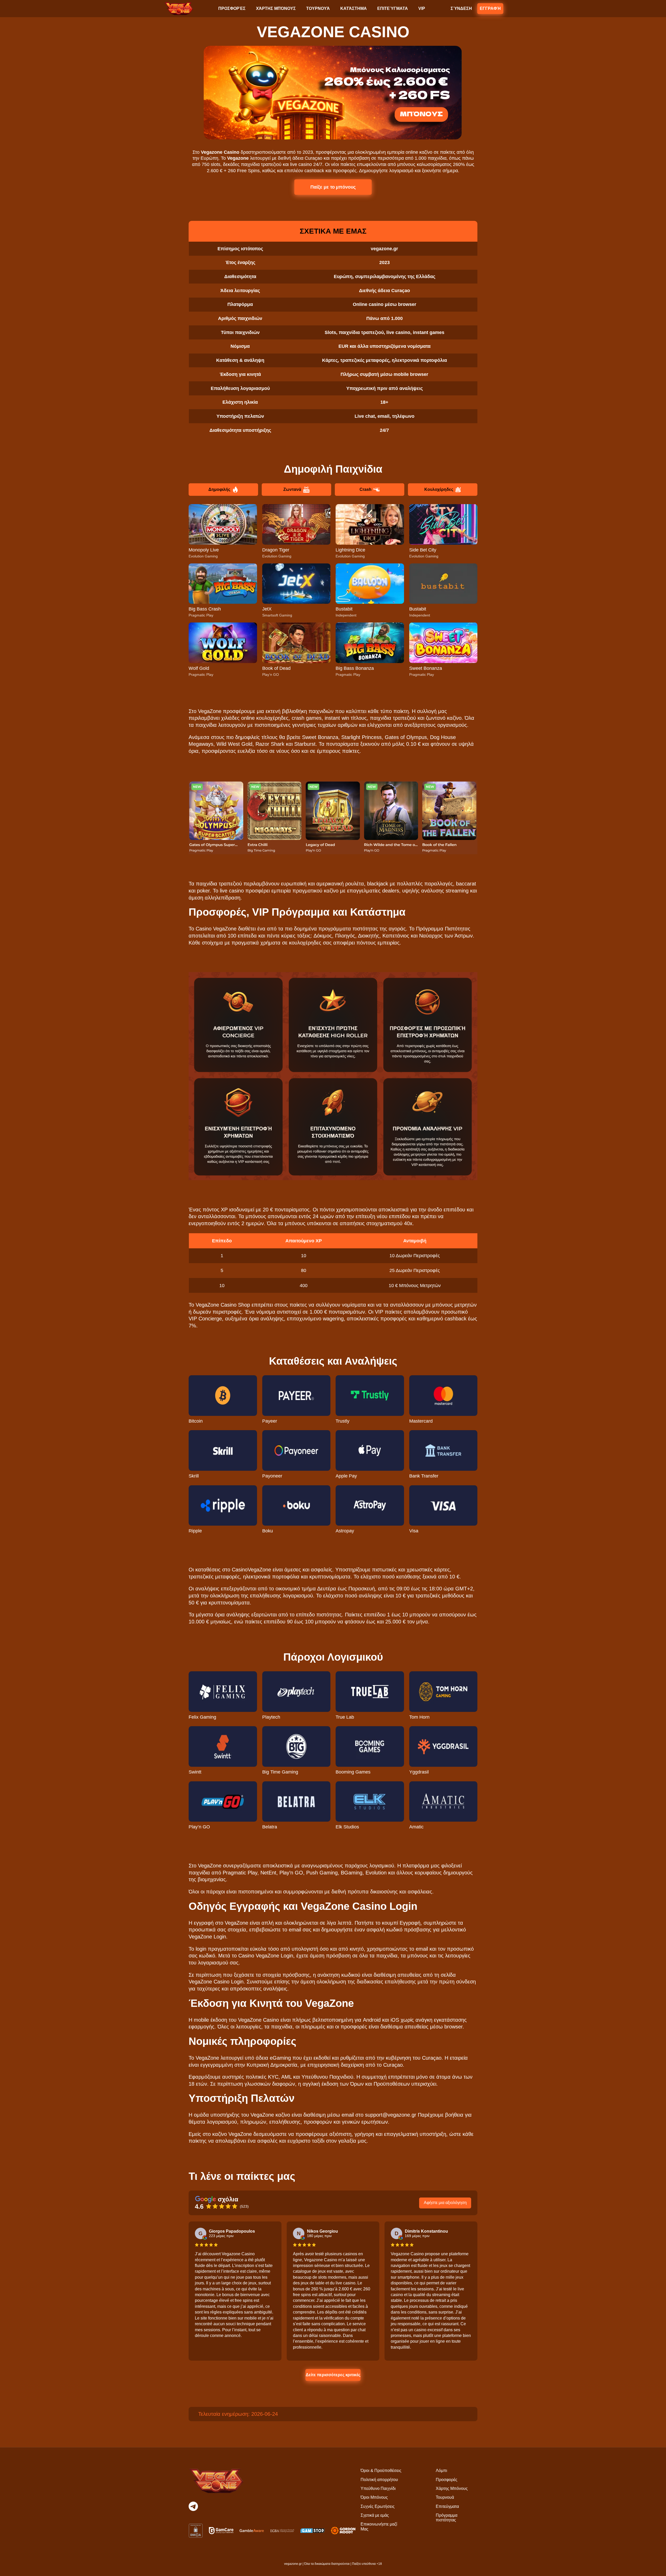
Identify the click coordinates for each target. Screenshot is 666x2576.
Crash (366, 489)
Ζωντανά (292, 489)
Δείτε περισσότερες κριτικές (333, 2375)
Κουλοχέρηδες (439, 489)
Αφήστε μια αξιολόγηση (445, 2203)
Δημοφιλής (219, 489)
